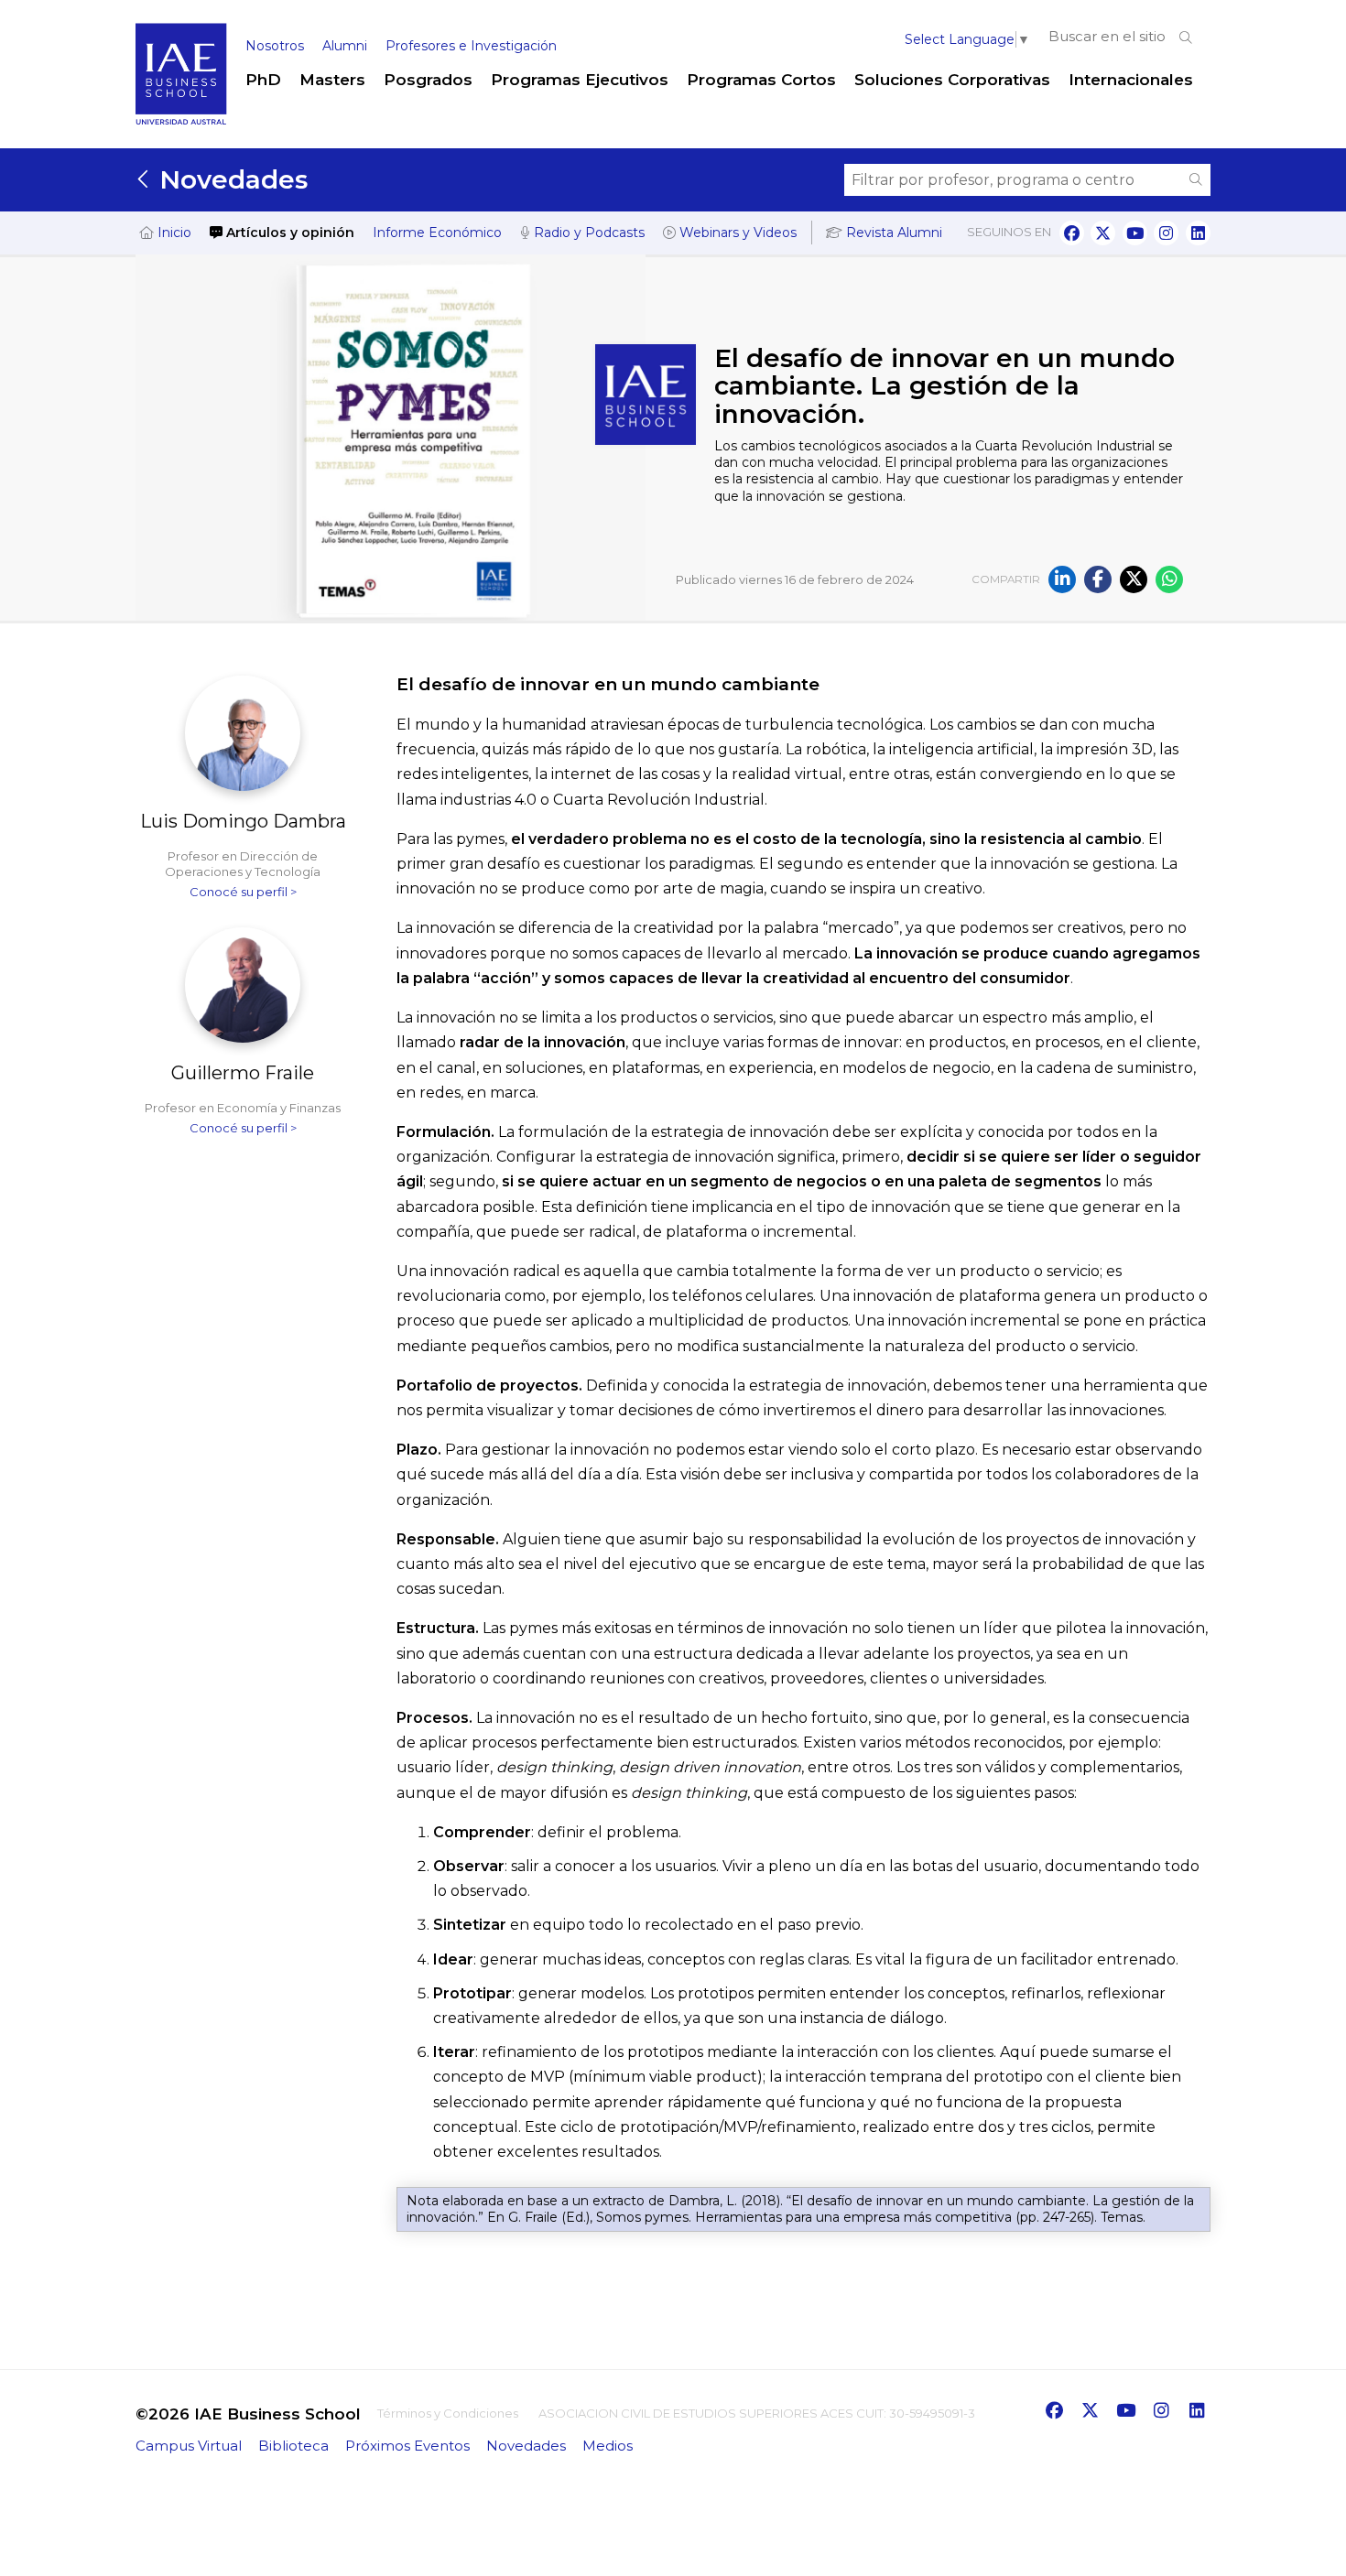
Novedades (230, 179)
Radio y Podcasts (587, 233)
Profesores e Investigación (471, 46)
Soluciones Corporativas (952, 80)
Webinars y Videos (736, 233)
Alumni (345, 46)
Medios (608, 2446)
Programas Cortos (761, 80)
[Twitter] (1134, 579)
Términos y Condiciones (448, 2413)
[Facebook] (1098, 579)
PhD (263, 80)
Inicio (173, 233)
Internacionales (1131, 80)
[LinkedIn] (1062, 579)
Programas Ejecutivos (580, 80)
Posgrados (428, 80)
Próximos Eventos (407, 2446)
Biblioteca (293, 2446)
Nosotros (275, 46)
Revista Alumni (892, 233)
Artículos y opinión (288, 233)
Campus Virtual (189, 2446)
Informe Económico (437, 233)
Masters (332, 80)
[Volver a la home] (181, 121)
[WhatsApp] (1169, 579)
